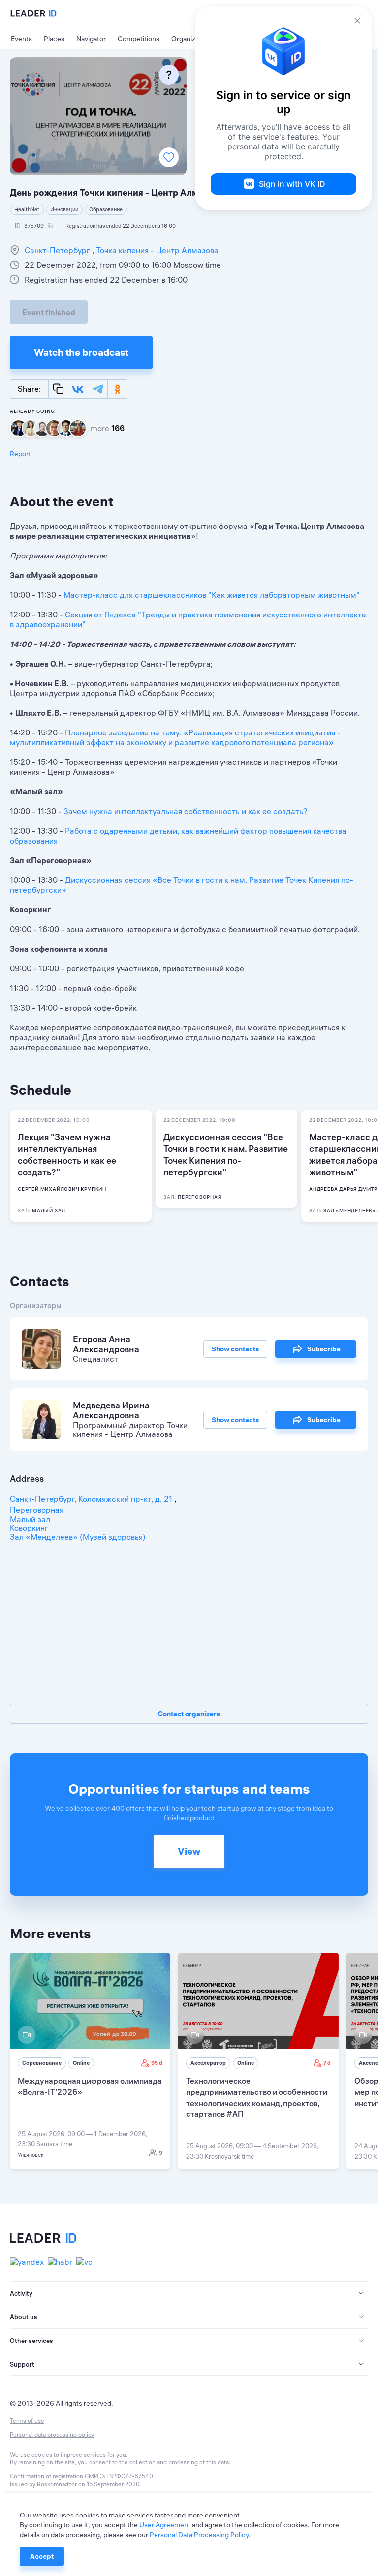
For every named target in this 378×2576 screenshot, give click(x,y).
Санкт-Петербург (58, 250)
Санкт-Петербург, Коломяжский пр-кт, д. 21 (92, 1499)
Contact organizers (189, 1714)
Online (81, 2063)
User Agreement (165, 2525)
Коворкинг (29, 1528)
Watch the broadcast (81, 352)
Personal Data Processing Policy (199, 2535)
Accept (42, 2556)
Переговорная (37, 1510)
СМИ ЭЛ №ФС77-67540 (119, 2476)
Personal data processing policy (52, 2435)
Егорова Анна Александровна (106, 1344)
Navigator (91, 39)
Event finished (49, 312)
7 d (327, 2063)
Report (20, 454)
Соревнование (42, 2063)
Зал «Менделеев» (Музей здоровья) (78, 1537)
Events (21, 39)
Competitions (139, 39)
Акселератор (208, 2063)
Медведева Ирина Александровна (111, 1410)
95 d (157, 2063)
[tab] (189, 2293)
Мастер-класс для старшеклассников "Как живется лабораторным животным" (212, 595)
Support (22, 2364)
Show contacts (235, 1349)
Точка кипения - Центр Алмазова (156, 250)
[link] (90, 2061)
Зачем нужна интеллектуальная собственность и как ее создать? (186, 811)
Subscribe (324, 1349)
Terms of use (27, 2420)
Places (54, 39)
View (189, 1851)
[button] (189, 2293)
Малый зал (30, 1519)
